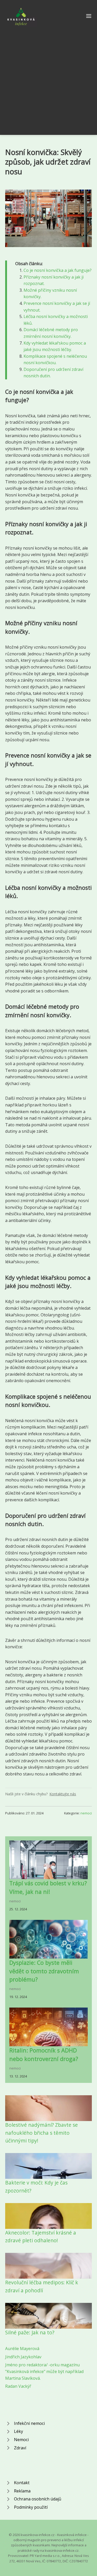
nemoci (86, 1813)
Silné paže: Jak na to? (30, 2332)
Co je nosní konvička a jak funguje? (58, 270)
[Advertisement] (48, 78)
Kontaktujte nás (63, 1794)
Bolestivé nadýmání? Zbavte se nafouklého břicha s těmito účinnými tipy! (42, 2133)
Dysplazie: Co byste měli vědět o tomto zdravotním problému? (44, 1971)
